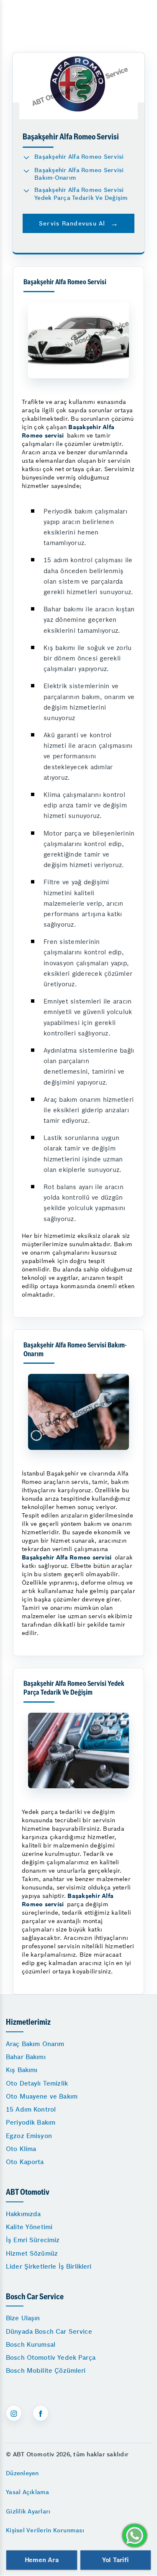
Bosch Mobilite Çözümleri (46, 2370)
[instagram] (14, 2413)
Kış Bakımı (22, 2070)
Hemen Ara (42, 2560)
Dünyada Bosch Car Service (49, 2331)
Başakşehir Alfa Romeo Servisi (79, 157)
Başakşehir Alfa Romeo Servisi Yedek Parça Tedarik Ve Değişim (81, 194)
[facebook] (41, 2413)
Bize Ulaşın (23, 2318)
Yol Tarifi (116, 2560)
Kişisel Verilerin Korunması (45, 2530)
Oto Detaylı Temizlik (37, 2083)
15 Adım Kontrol (31, 2109)
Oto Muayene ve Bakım (42, 2096)
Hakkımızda (23, 2214)
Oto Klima (21, 2149)
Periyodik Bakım (31, 2122)
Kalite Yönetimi (29, 2227)
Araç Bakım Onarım (35, 2044)
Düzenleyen (22, 2473)
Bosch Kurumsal (31, 2344)
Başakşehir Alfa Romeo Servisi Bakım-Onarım (79, 174)
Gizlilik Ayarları (28, 2511)
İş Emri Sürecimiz (33, 2240)
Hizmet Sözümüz (32, 2253)
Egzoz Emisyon (29, 2136)
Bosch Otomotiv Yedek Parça (51, 2357)
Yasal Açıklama (28, 2492)
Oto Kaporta (25, 2162)
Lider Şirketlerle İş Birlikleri (49, 2266)
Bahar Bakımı (26, 2057)
